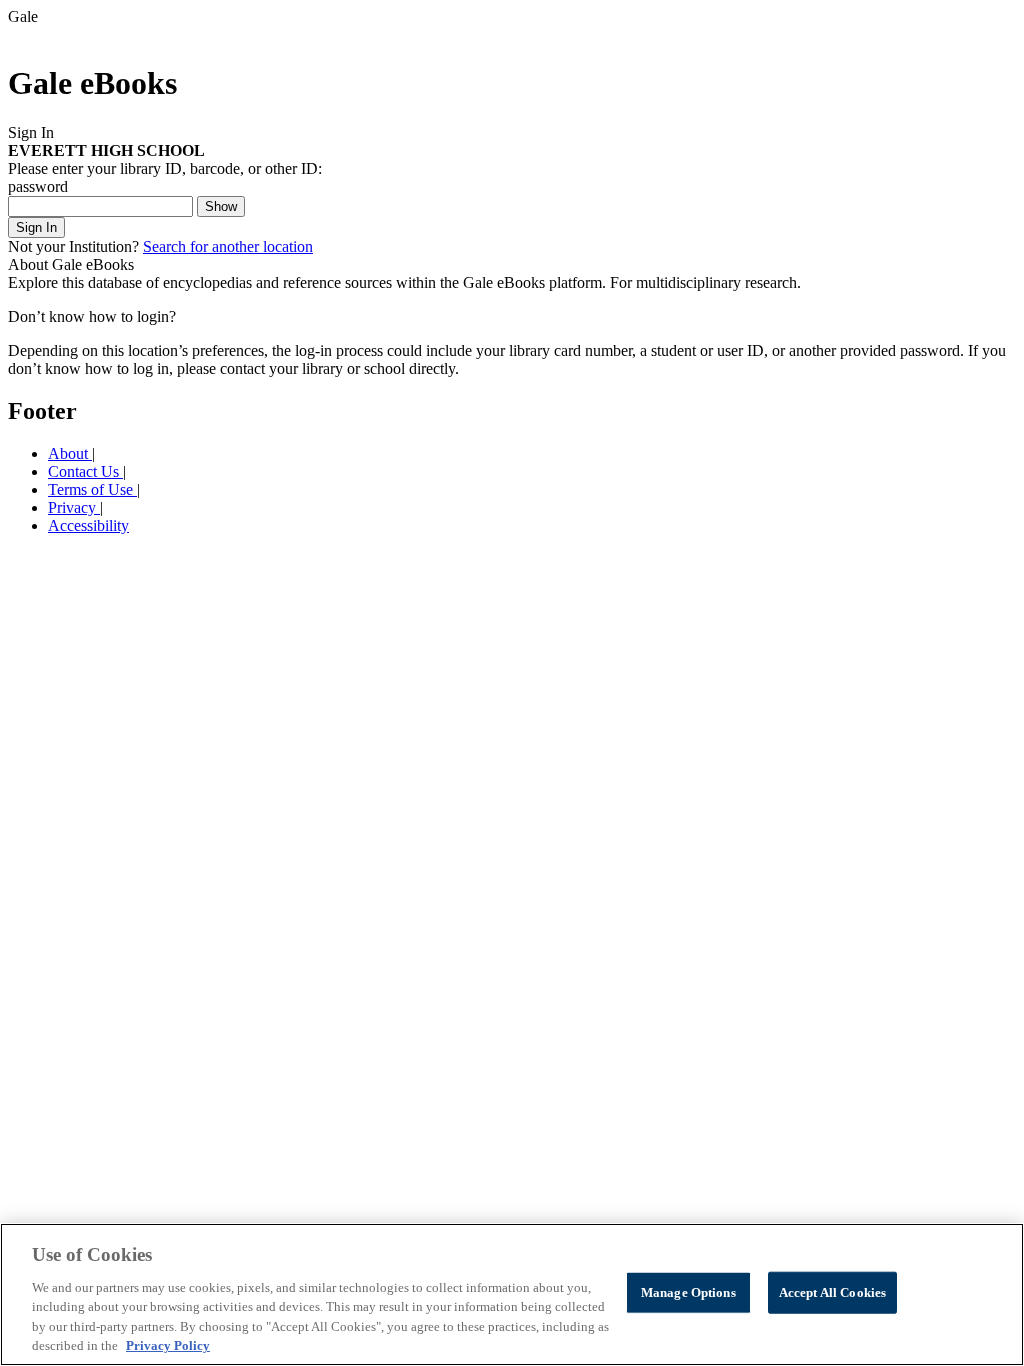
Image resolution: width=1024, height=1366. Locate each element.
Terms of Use (92, 489)
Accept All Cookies (832, 1292)
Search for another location (228, 246)
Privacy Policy (168, 1345)
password (38, 186)
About (70, 453)
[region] (512, 1294)
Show (221, 206)
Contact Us (85, 471)
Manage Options (688, 1292)
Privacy (74, 507)
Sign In (36, 227)
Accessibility (88, 525)
